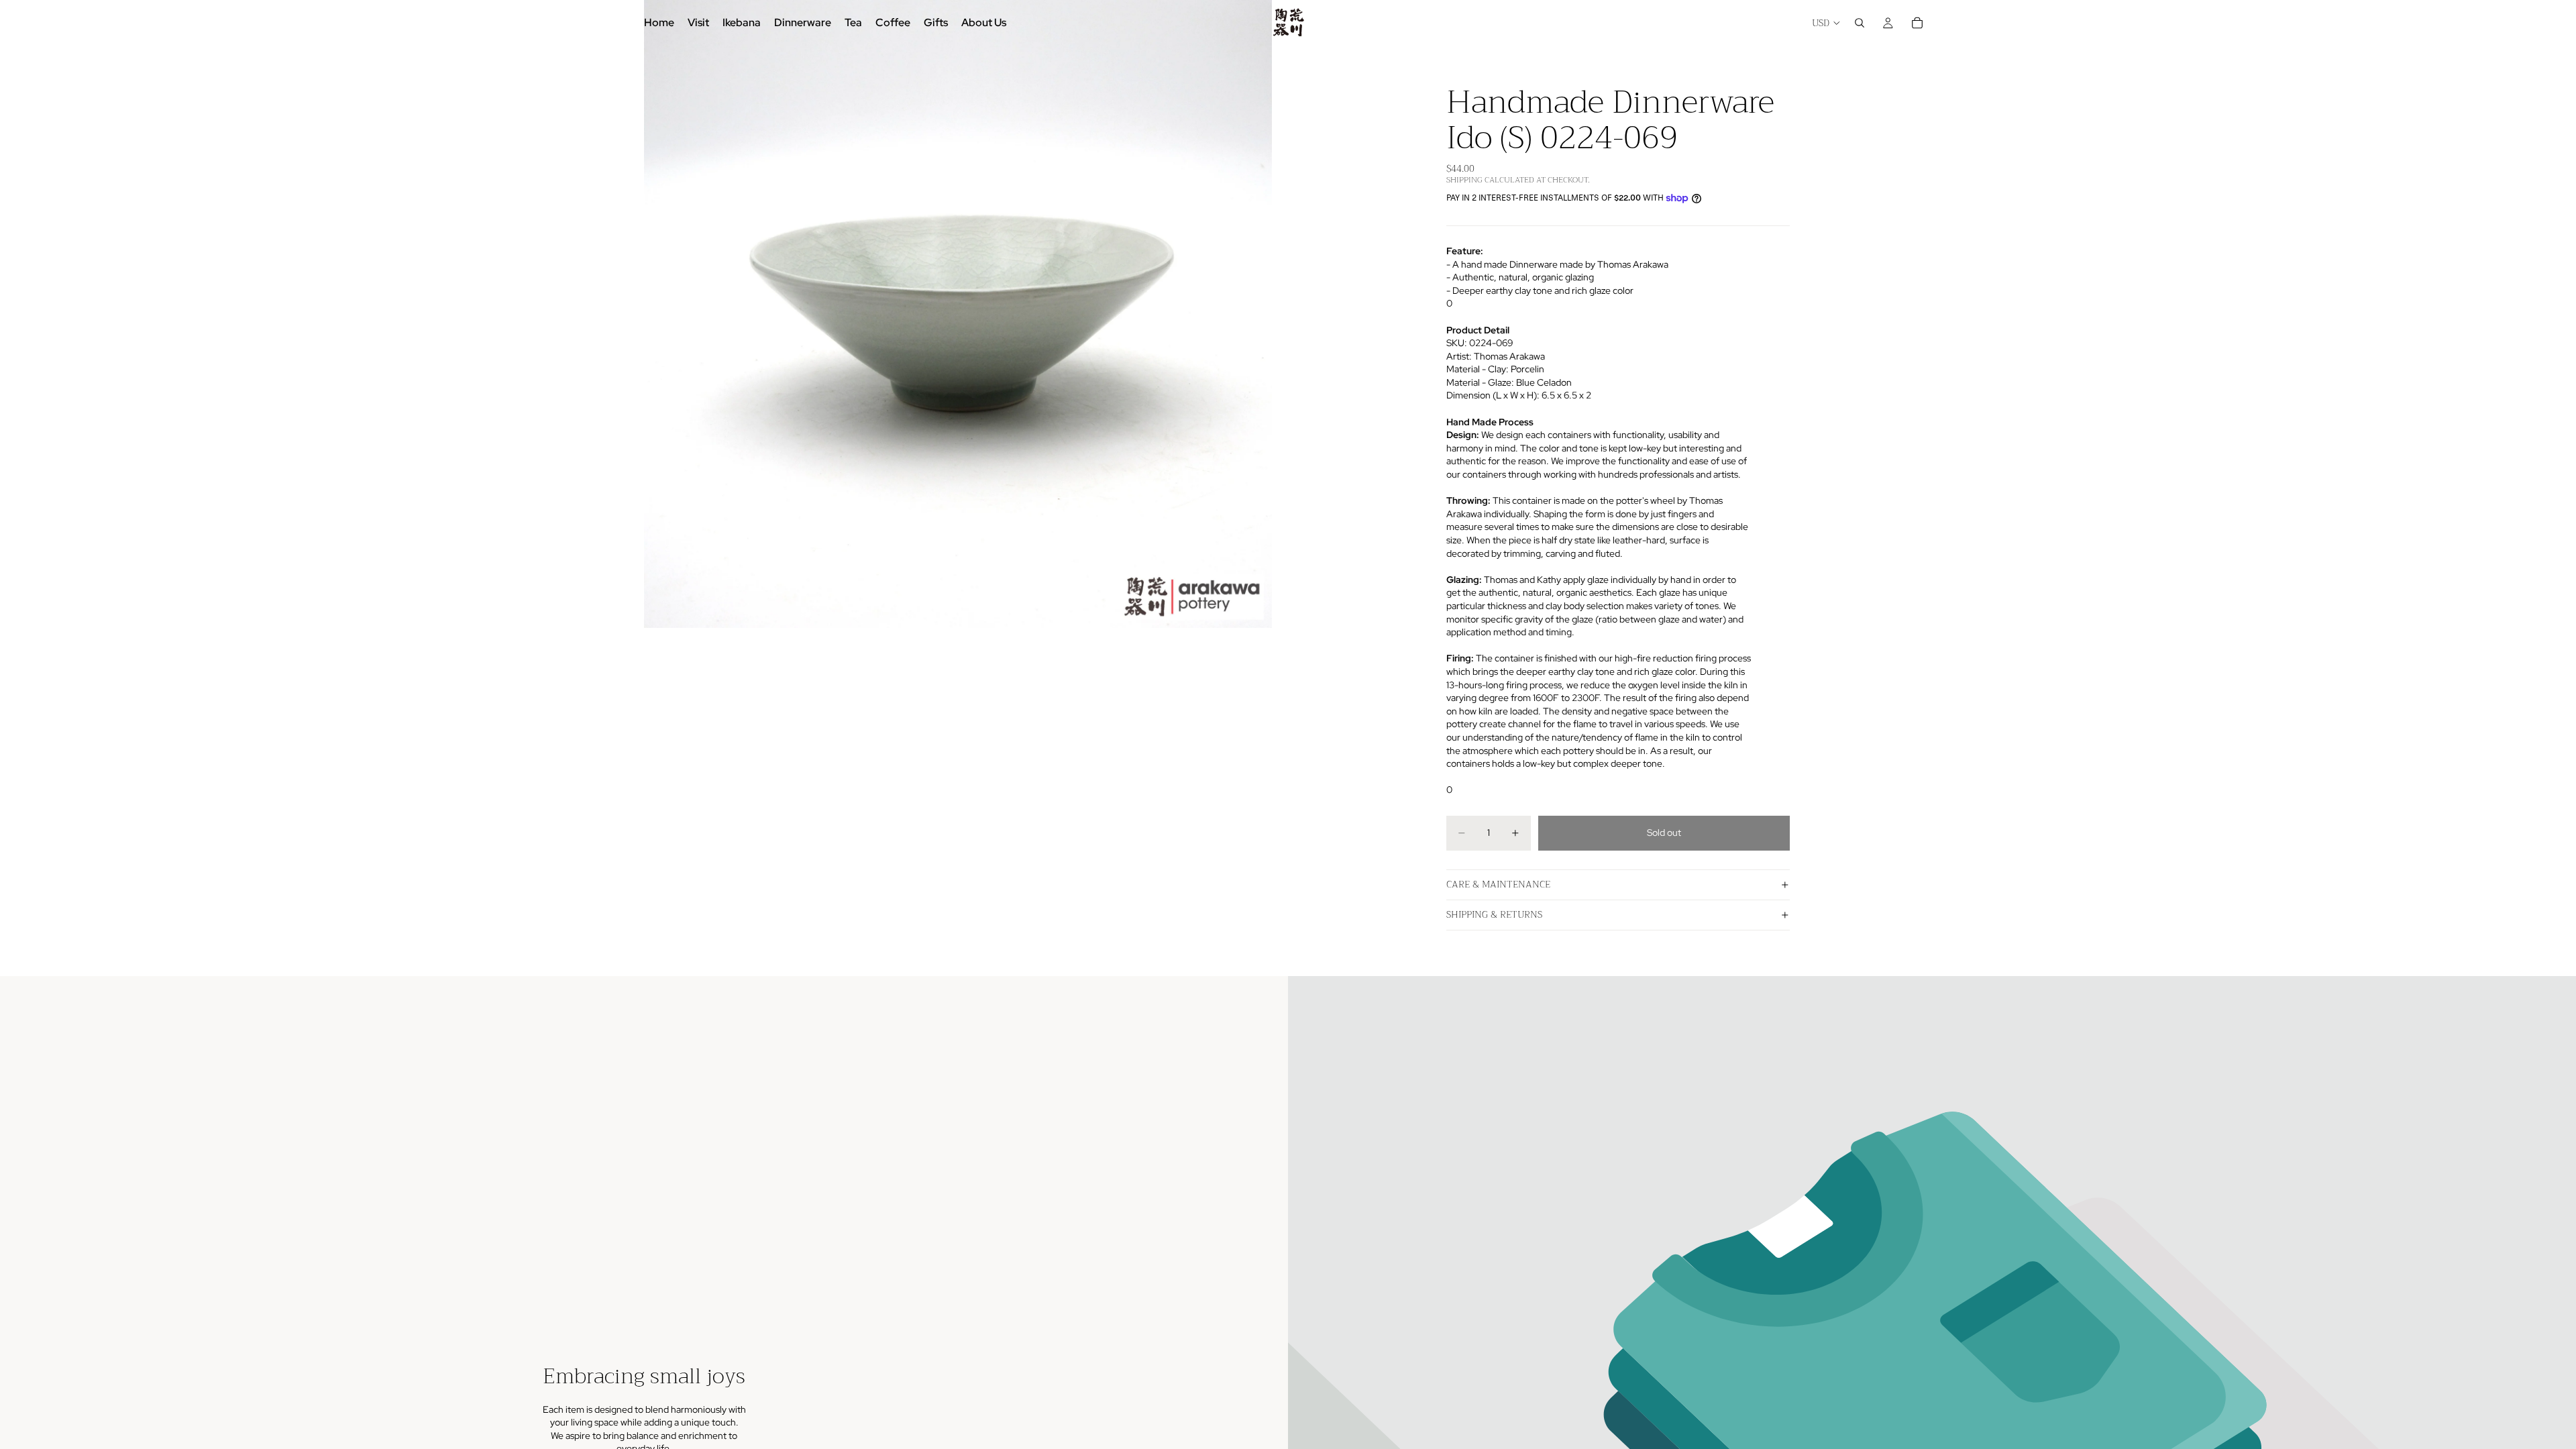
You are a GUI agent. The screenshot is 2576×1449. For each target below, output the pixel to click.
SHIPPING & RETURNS (1494, 914)
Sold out (1664, 833)
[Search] (1860, 23)
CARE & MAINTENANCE (1498, 884)
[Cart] (1917, 23)
